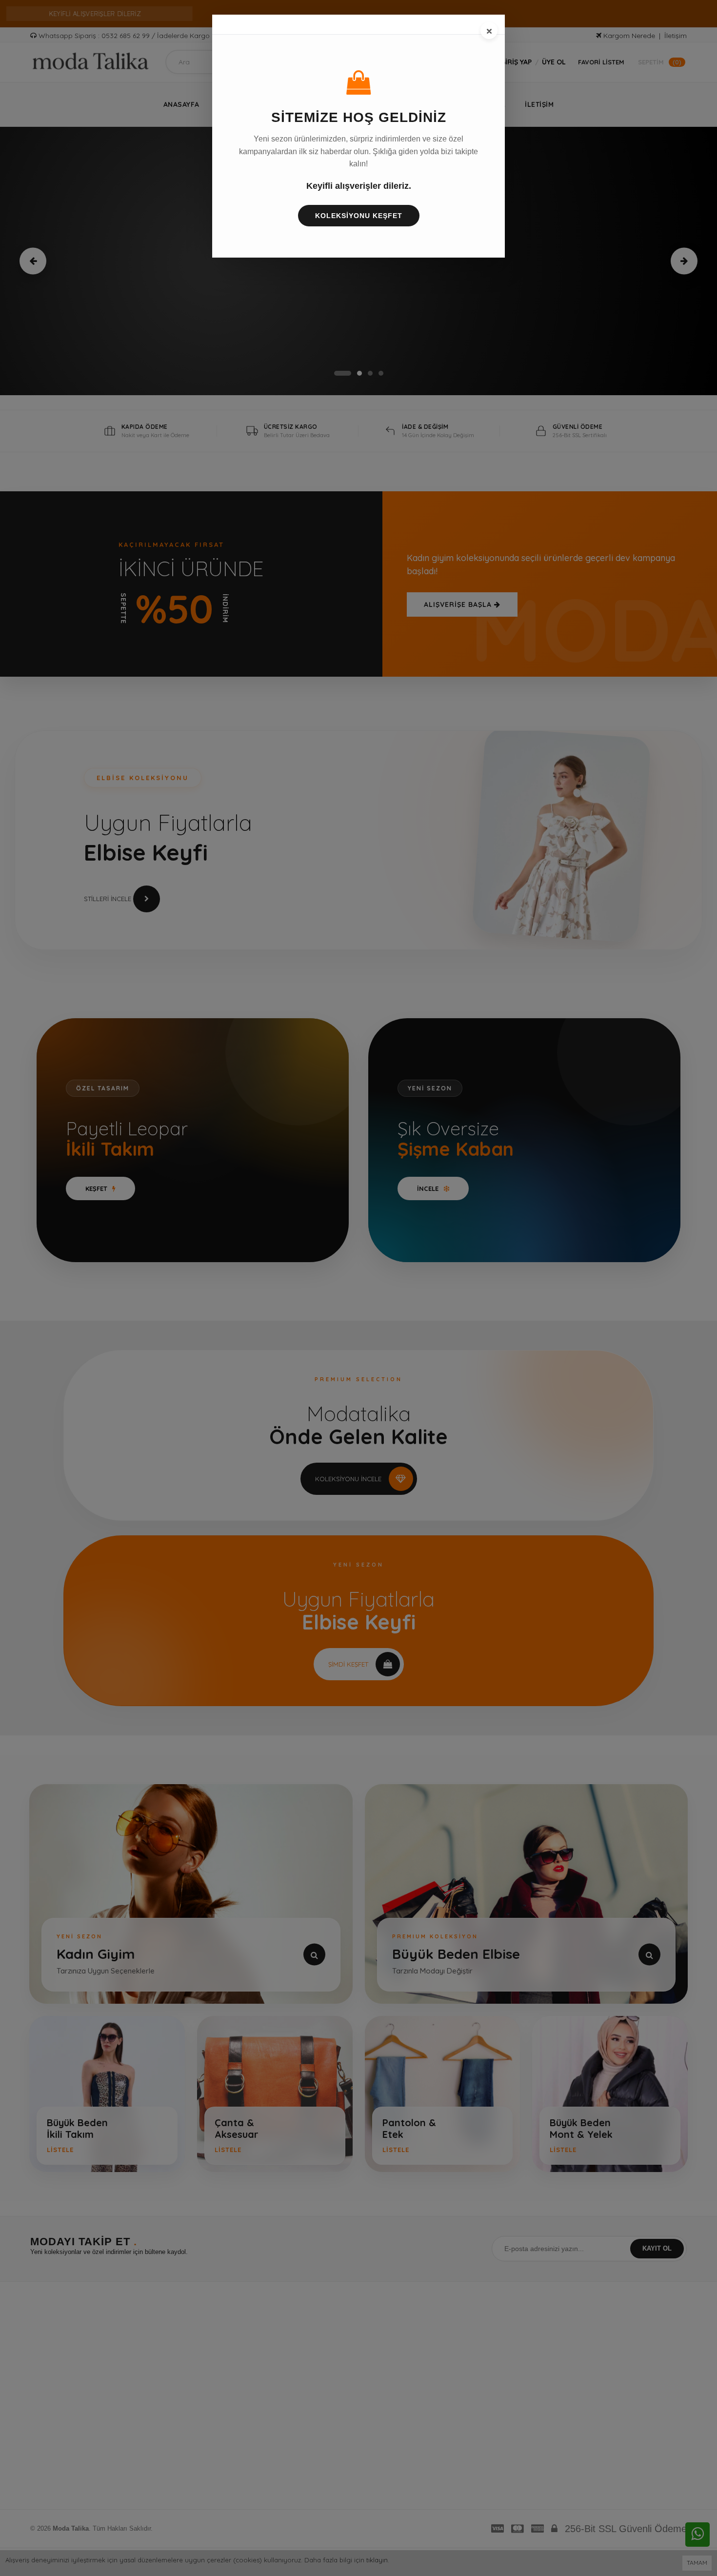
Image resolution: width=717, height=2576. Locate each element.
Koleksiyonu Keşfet (359, 216)
